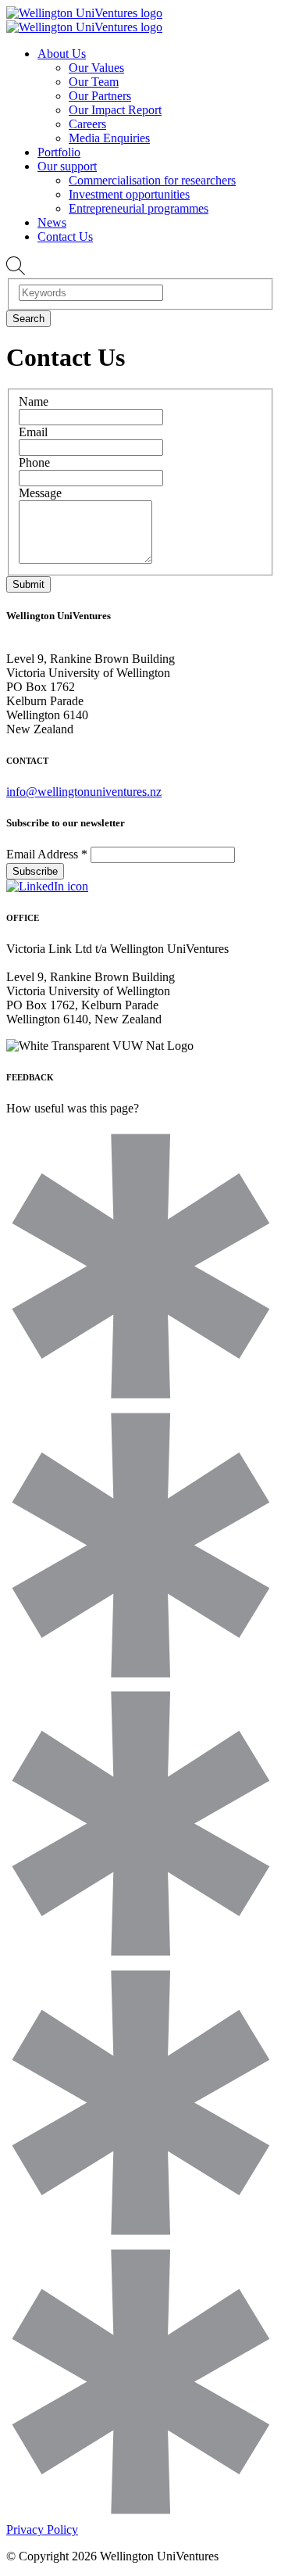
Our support (67, 166)
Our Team (94, 82)
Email (33, 432)
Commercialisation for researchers (152, 180)
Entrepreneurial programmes (139, 208)
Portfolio (59, 152)
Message (40, 493)
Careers (87, 124)
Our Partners (100, 96)
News (52, 222)
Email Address (47, 854)
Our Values (96, 68)
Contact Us (65, 236)
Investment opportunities (129, 194)
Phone (34, 462)
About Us (62, 54)
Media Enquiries (109, 138)
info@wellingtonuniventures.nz (84, 792)
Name (34, 401)
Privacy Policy (42, 2529)
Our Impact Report (115, 110)
